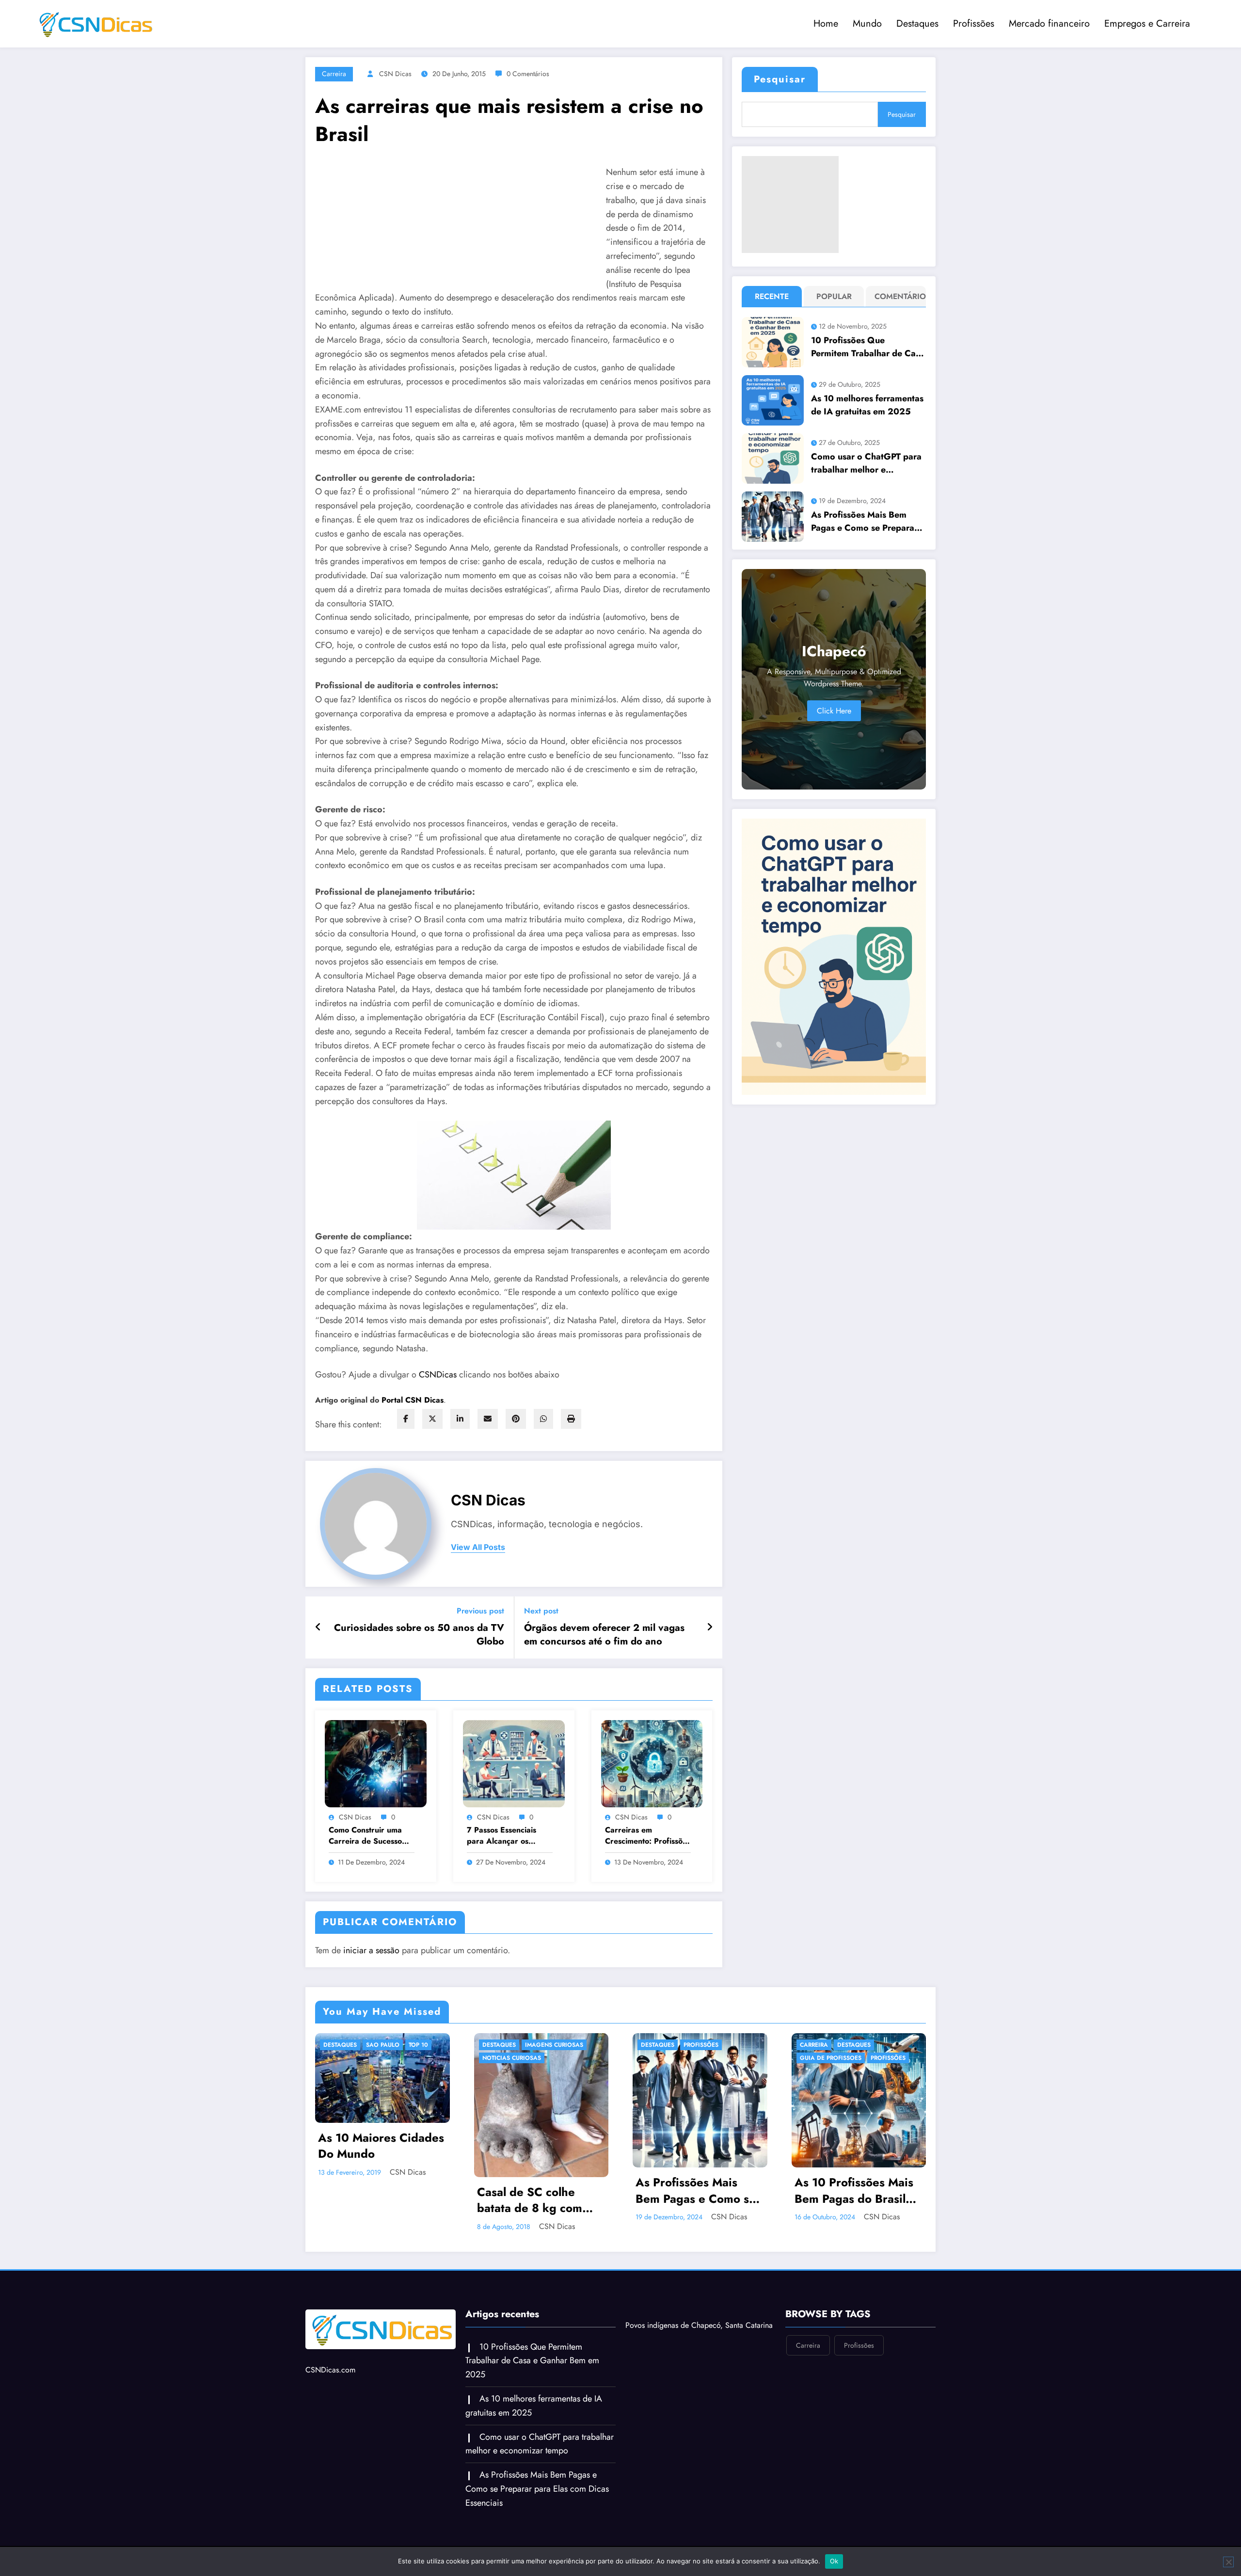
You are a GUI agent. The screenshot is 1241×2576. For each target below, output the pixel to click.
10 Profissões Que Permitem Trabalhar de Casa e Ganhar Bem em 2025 (868, 347)
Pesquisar (780, 79)
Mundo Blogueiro (829, 2084)
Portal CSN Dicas (413, 1400)
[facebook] (406, 1419)
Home (826, 24)
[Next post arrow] (710, 1628)
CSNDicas (439, 1375)
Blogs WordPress (866, 2045)
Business (814, 2058)
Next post (541, 1611)
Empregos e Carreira (1147, 24)
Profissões (974, 24)
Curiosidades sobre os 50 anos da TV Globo (419, 1635)
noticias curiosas (353, 2058)
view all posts (478, 1547)
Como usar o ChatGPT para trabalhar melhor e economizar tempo (866, 463)
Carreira (334, 74)
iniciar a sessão (371, 1950)
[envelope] (488, 1419)
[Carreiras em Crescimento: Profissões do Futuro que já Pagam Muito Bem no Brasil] (652, 1762)
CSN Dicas (395, 74)
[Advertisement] (790, 205)
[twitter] (432, 1419)
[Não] (1228, 2562)
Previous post (480, 1611)
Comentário (898, 296)
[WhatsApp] (543, 1419)
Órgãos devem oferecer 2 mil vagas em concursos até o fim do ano (604, 1635)
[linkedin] (460, 1419)
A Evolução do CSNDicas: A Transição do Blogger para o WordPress (857, 2132)
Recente (772, 296)
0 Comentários (528, 74)
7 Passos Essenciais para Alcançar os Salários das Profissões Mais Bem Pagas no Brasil (508, 1836)
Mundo (867, 24)
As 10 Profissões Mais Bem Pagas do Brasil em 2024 (695, 2190)
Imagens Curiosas (396, 2045)
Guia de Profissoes (672, 2058)
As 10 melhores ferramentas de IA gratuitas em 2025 (867, 405)
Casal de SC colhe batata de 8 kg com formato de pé (371, 2200)
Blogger (814, 2045)
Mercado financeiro (1049, 24)
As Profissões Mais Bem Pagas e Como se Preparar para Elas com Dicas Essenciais (864, 522)
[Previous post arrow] (318, 1628)
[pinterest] (516, 1419)
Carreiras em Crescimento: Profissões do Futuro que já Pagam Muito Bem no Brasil (648, 1836)
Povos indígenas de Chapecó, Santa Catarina (699, 2325)
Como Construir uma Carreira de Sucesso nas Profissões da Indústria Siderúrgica (367, 1836)
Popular (834, 296)
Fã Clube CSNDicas (829, 2071)
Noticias (881, 2084)
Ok (834, 2561)
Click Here (834, 711)
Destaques (917, 24)
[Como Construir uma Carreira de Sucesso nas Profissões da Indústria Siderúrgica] (376, 1762)
